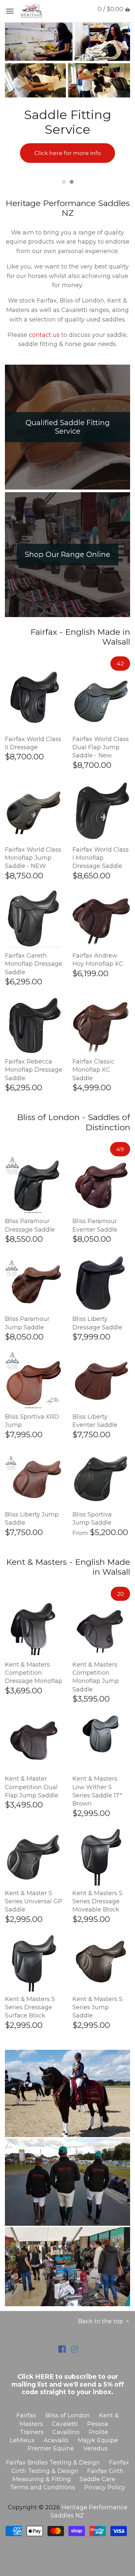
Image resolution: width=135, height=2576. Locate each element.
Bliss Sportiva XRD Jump (32, 1421)
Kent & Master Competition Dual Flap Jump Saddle (32, 1787)
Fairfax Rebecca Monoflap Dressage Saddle (34, 1070)
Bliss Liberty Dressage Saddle (97, 1323)
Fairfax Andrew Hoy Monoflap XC (98, 960)
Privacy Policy (105, 2487)
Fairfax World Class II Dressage (33, 743)
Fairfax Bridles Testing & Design (53, 2463)
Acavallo (56, 2440)
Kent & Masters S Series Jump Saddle (97, 2007)
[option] (67, 98)
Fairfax (26, 2415)
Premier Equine (51, 2448)
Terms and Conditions (42, 2487)
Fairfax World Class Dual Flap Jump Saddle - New (101, 747)
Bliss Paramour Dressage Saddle (30, 1225)
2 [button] (71, 182)
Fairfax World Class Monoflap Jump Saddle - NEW (33, 858)
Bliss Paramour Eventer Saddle (95, 1225)
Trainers (32, 2432)
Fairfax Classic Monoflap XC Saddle (93, 1070)
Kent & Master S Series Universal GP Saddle (34, 1901)
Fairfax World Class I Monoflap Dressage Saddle (101, 858)
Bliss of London (67, 2415)
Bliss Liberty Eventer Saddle (95, 1421)
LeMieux (22, 2440)
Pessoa (98, 2424)
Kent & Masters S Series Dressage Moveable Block (97, 1901)
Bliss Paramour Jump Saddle (27, 1323)
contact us (43, 335)
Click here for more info (68, 153)
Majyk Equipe (98, 2440)
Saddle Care (97, 2479)
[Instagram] (75, 2349)
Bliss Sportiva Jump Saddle (92, 1519)
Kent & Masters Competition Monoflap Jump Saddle (96, 1677)
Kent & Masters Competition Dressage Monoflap (34, 1673)
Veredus (95, 2448)
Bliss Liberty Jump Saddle (32, 1519)
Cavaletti (65, 2424)
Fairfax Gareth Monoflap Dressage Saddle (34, 964)
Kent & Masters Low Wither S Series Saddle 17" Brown (97, 1791)
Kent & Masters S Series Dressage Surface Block (30, 2007)
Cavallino (66, 2432)
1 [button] (64, 182)
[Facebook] (62, 2349)
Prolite (98, 2432)
